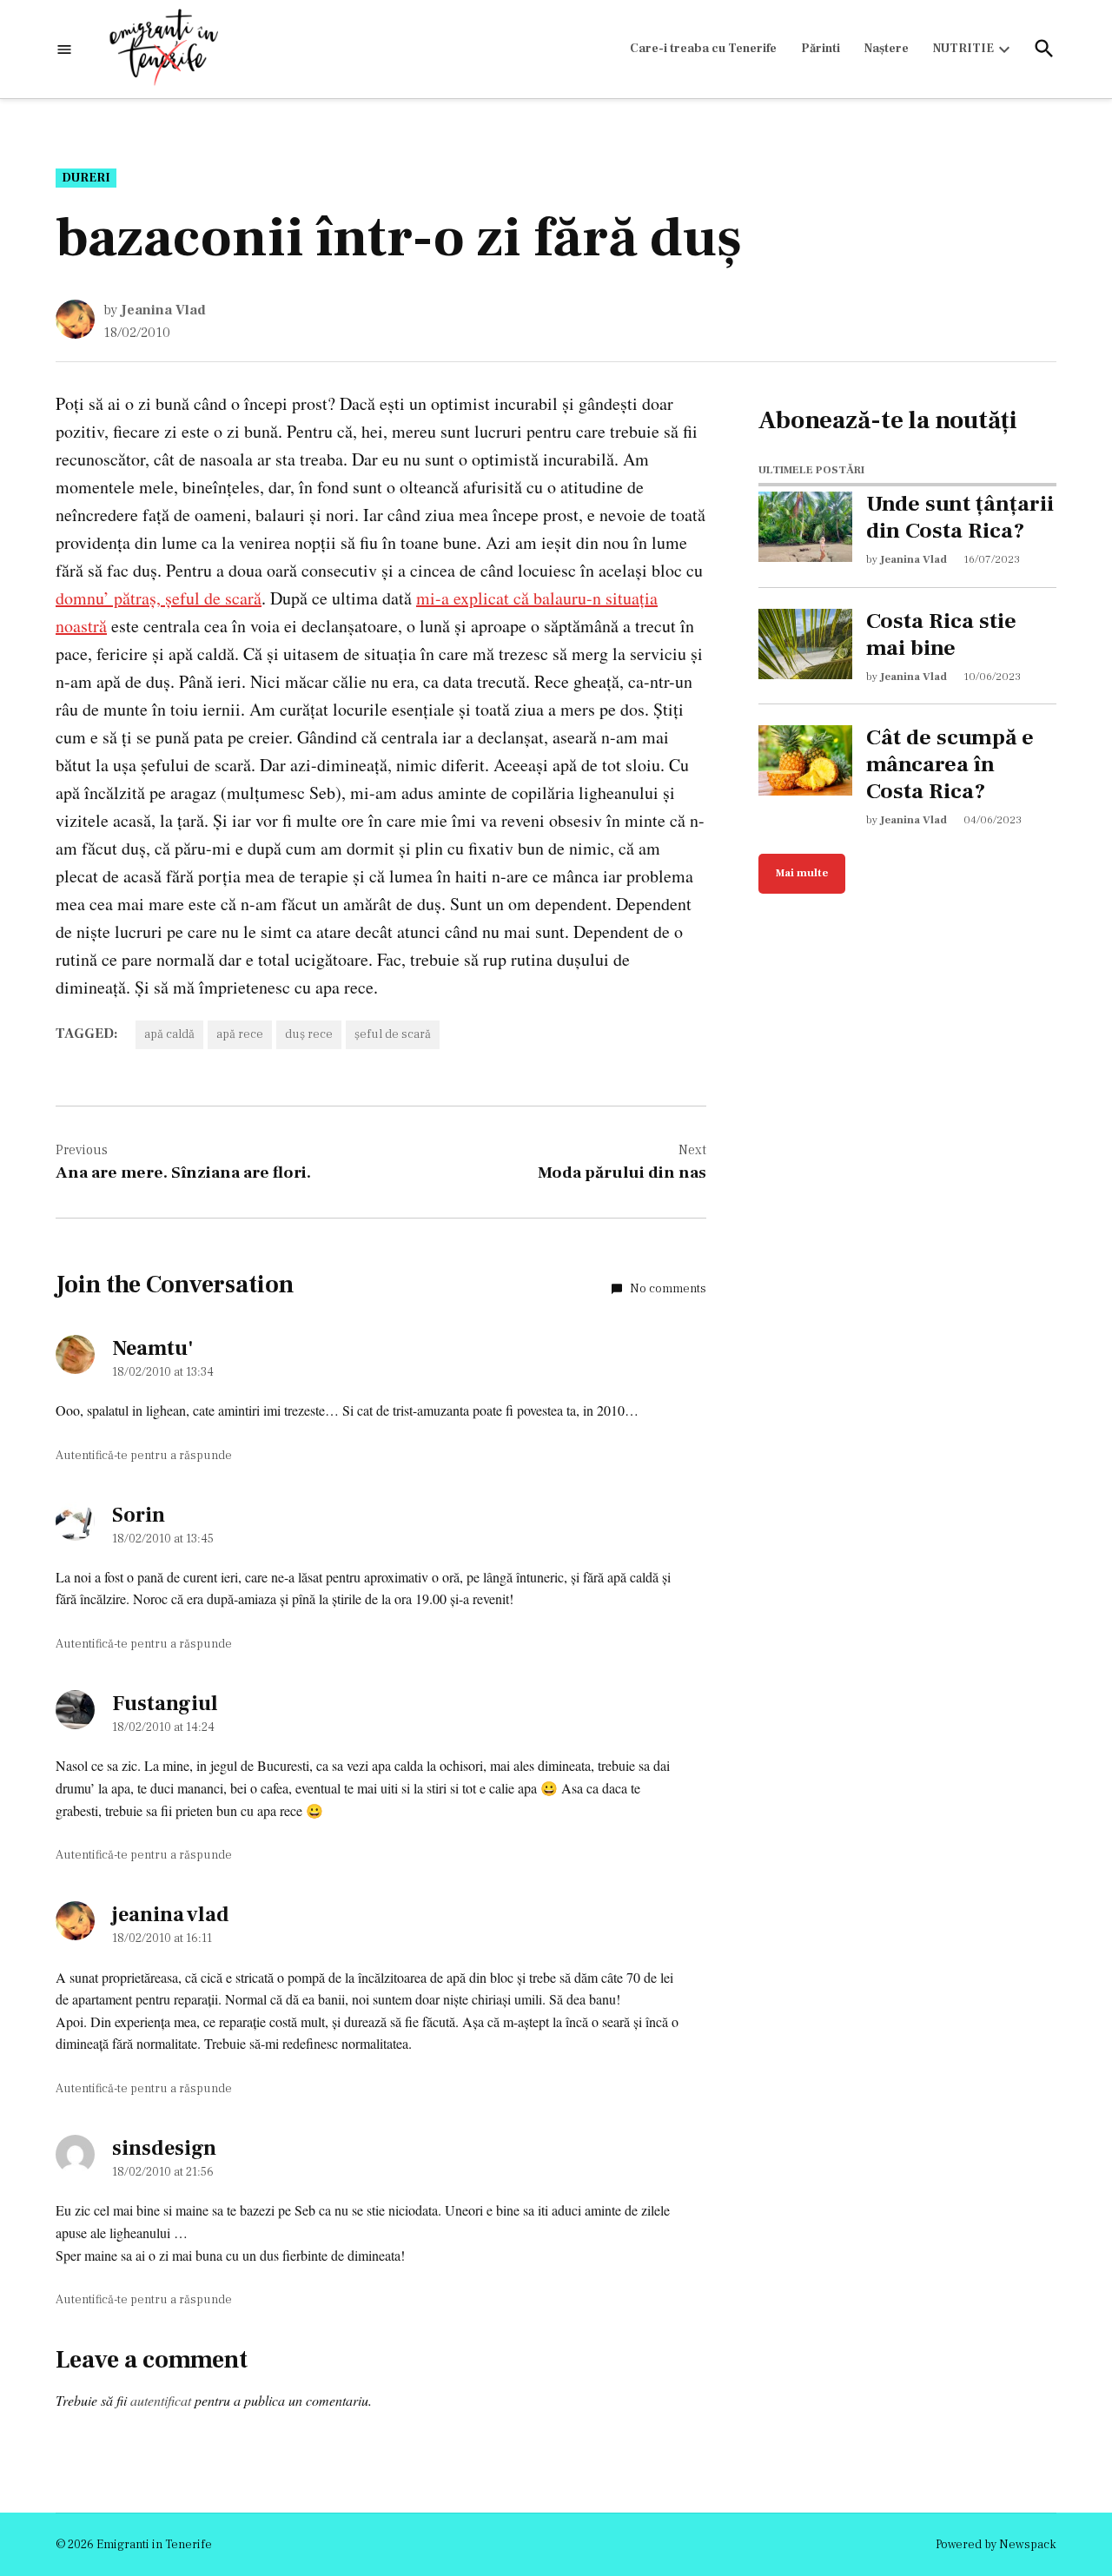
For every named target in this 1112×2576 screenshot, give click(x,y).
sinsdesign (164, 2148)
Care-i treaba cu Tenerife (703, 49)
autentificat (161, 2400)
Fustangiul (165, 1704)
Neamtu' (152, 1348)
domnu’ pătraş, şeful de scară (159, 598)
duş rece (309, 1034)
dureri (86, 178)
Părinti (821, 49)
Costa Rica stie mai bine (941, 635)
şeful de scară (393, 1034)
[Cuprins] (64, 49)
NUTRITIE (963, 49)
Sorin (139, 1515)
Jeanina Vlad (163, 310)
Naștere (887, 49)
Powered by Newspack (996, 2545)
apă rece (240, 1034)
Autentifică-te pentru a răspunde (144, 1456)
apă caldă (169, 1034)
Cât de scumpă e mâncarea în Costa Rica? (950, 764)
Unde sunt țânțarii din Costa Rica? (960, 518)
